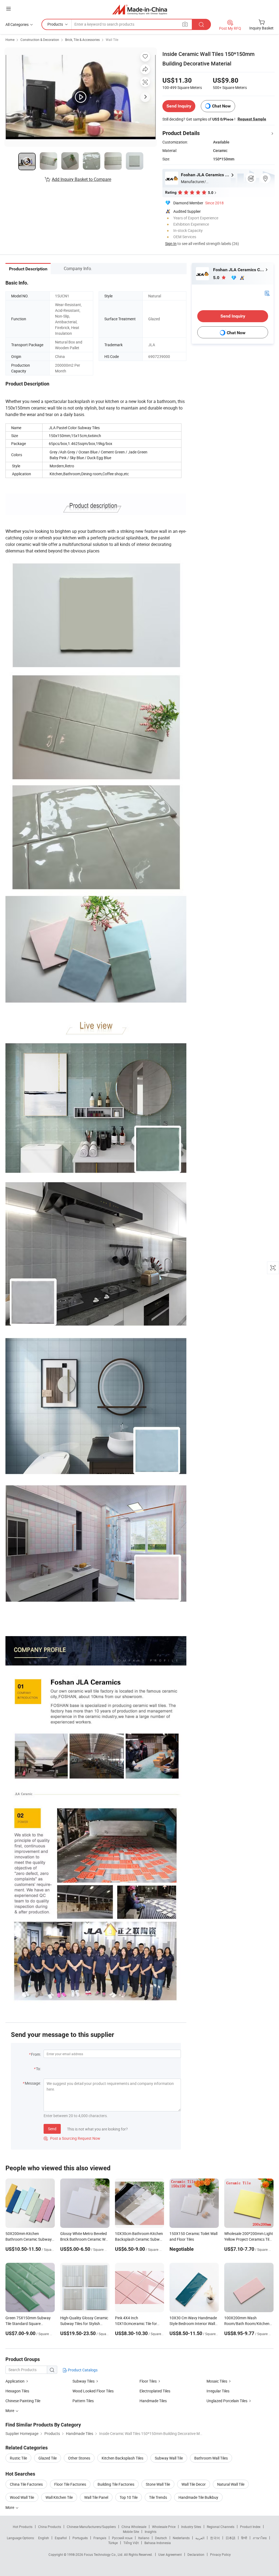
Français (100, 2538)
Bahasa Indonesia (158, 2543)
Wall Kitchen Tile (59, 2497)
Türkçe (113, 2543)
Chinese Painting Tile (23, 2401)
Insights (151, 2532)
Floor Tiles (148, 2381)
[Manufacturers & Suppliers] (140, 9)
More (10, 2507)
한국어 (215, 2538)
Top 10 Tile (129, 2497)
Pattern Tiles (83, 2401)
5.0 (217, 278)
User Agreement (170, 2554)
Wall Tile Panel (96, 2497)
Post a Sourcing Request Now (72, 2138)
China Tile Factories (26, 2484)
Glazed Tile (48, 2458)
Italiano (144, 2538)
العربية (200, 2538)
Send (52, 2129)
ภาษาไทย (260, 2538)
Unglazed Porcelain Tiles (227, 2401)
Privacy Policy (220, 2554)
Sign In (171, 243)
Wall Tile (112, 40)
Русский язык (122, 2538)
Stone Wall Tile (158, 2484)
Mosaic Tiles (217, 2381)
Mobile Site (131, 2532)
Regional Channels (221, 2527)
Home (10, 40)
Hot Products (23, 2527)
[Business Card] (267, 293)
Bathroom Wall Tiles (211, 2458)
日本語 (231, 2538)
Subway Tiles (84, 2381)
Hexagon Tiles (17, 2391)
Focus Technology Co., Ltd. (104, 2554)
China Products (50, 2527)
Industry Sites (191, 2527)
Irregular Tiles (218, 2391)
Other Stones (79, 2458)
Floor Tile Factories (70, 2484)
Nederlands (181, 2538)
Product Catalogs (82, 2370)
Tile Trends (158, 2497)
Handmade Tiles (153, 2401)
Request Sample (252, 119)
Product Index (250, 2527)
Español (61, 2538)
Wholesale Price (164, 2527)
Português (80, 2538)
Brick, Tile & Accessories (82, 40)
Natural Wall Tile (231, 2484)
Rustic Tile (18, 2458)
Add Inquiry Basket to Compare (81, 179)
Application (15, 2381)
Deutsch (161, 2538)
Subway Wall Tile (169, 2458)
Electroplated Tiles (155, 2391)
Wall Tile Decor (194, 2484)
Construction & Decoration (40, 40)
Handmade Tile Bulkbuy (198, 2497)
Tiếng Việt (131, 2543)
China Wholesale (134, 2527)
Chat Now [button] (221, 106)
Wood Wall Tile (22, 2497)
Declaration (196, 2554)
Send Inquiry (179, 106)
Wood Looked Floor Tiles (93, 2391)
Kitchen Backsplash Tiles (122, 2458)
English (44, 2538)
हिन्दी (244, 2538)
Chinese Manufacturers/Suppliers (91, 2527)
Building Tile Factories (116, 2484)
